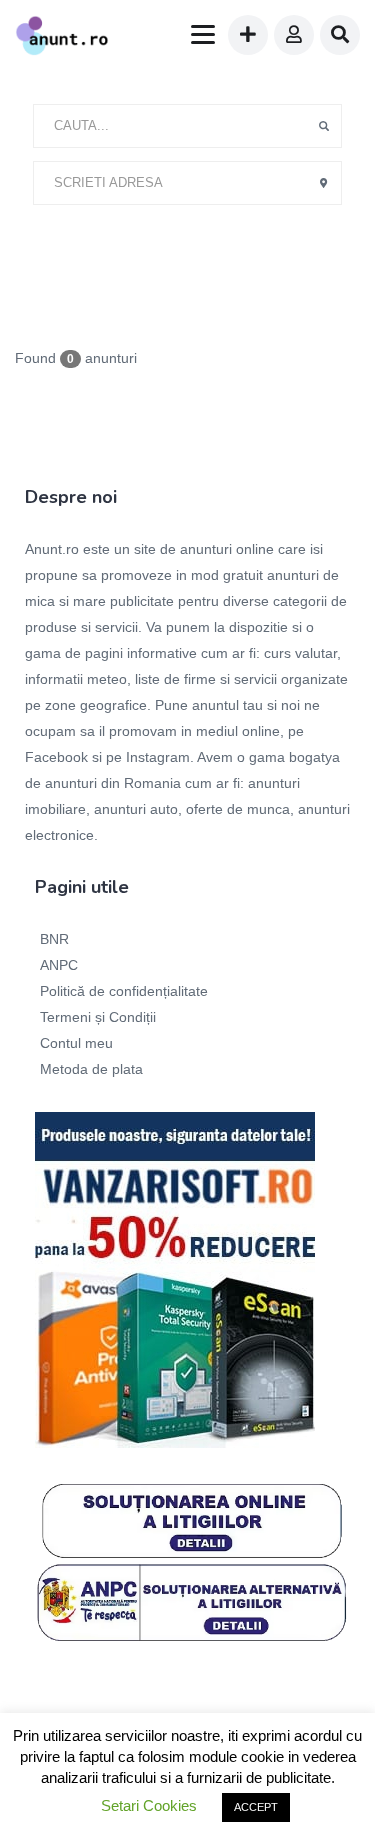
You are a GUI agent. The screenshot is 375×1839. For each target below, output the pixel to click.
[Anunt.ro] (62, 38)
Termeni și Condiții (98, 1017)
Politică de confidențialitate (124, 991)
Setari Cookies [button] (149, 1805)
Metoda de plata (91, 1069)
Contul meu (76, 1043)
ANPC (59, 965)
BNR (54, 939)
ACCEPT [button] (256, 1807)
